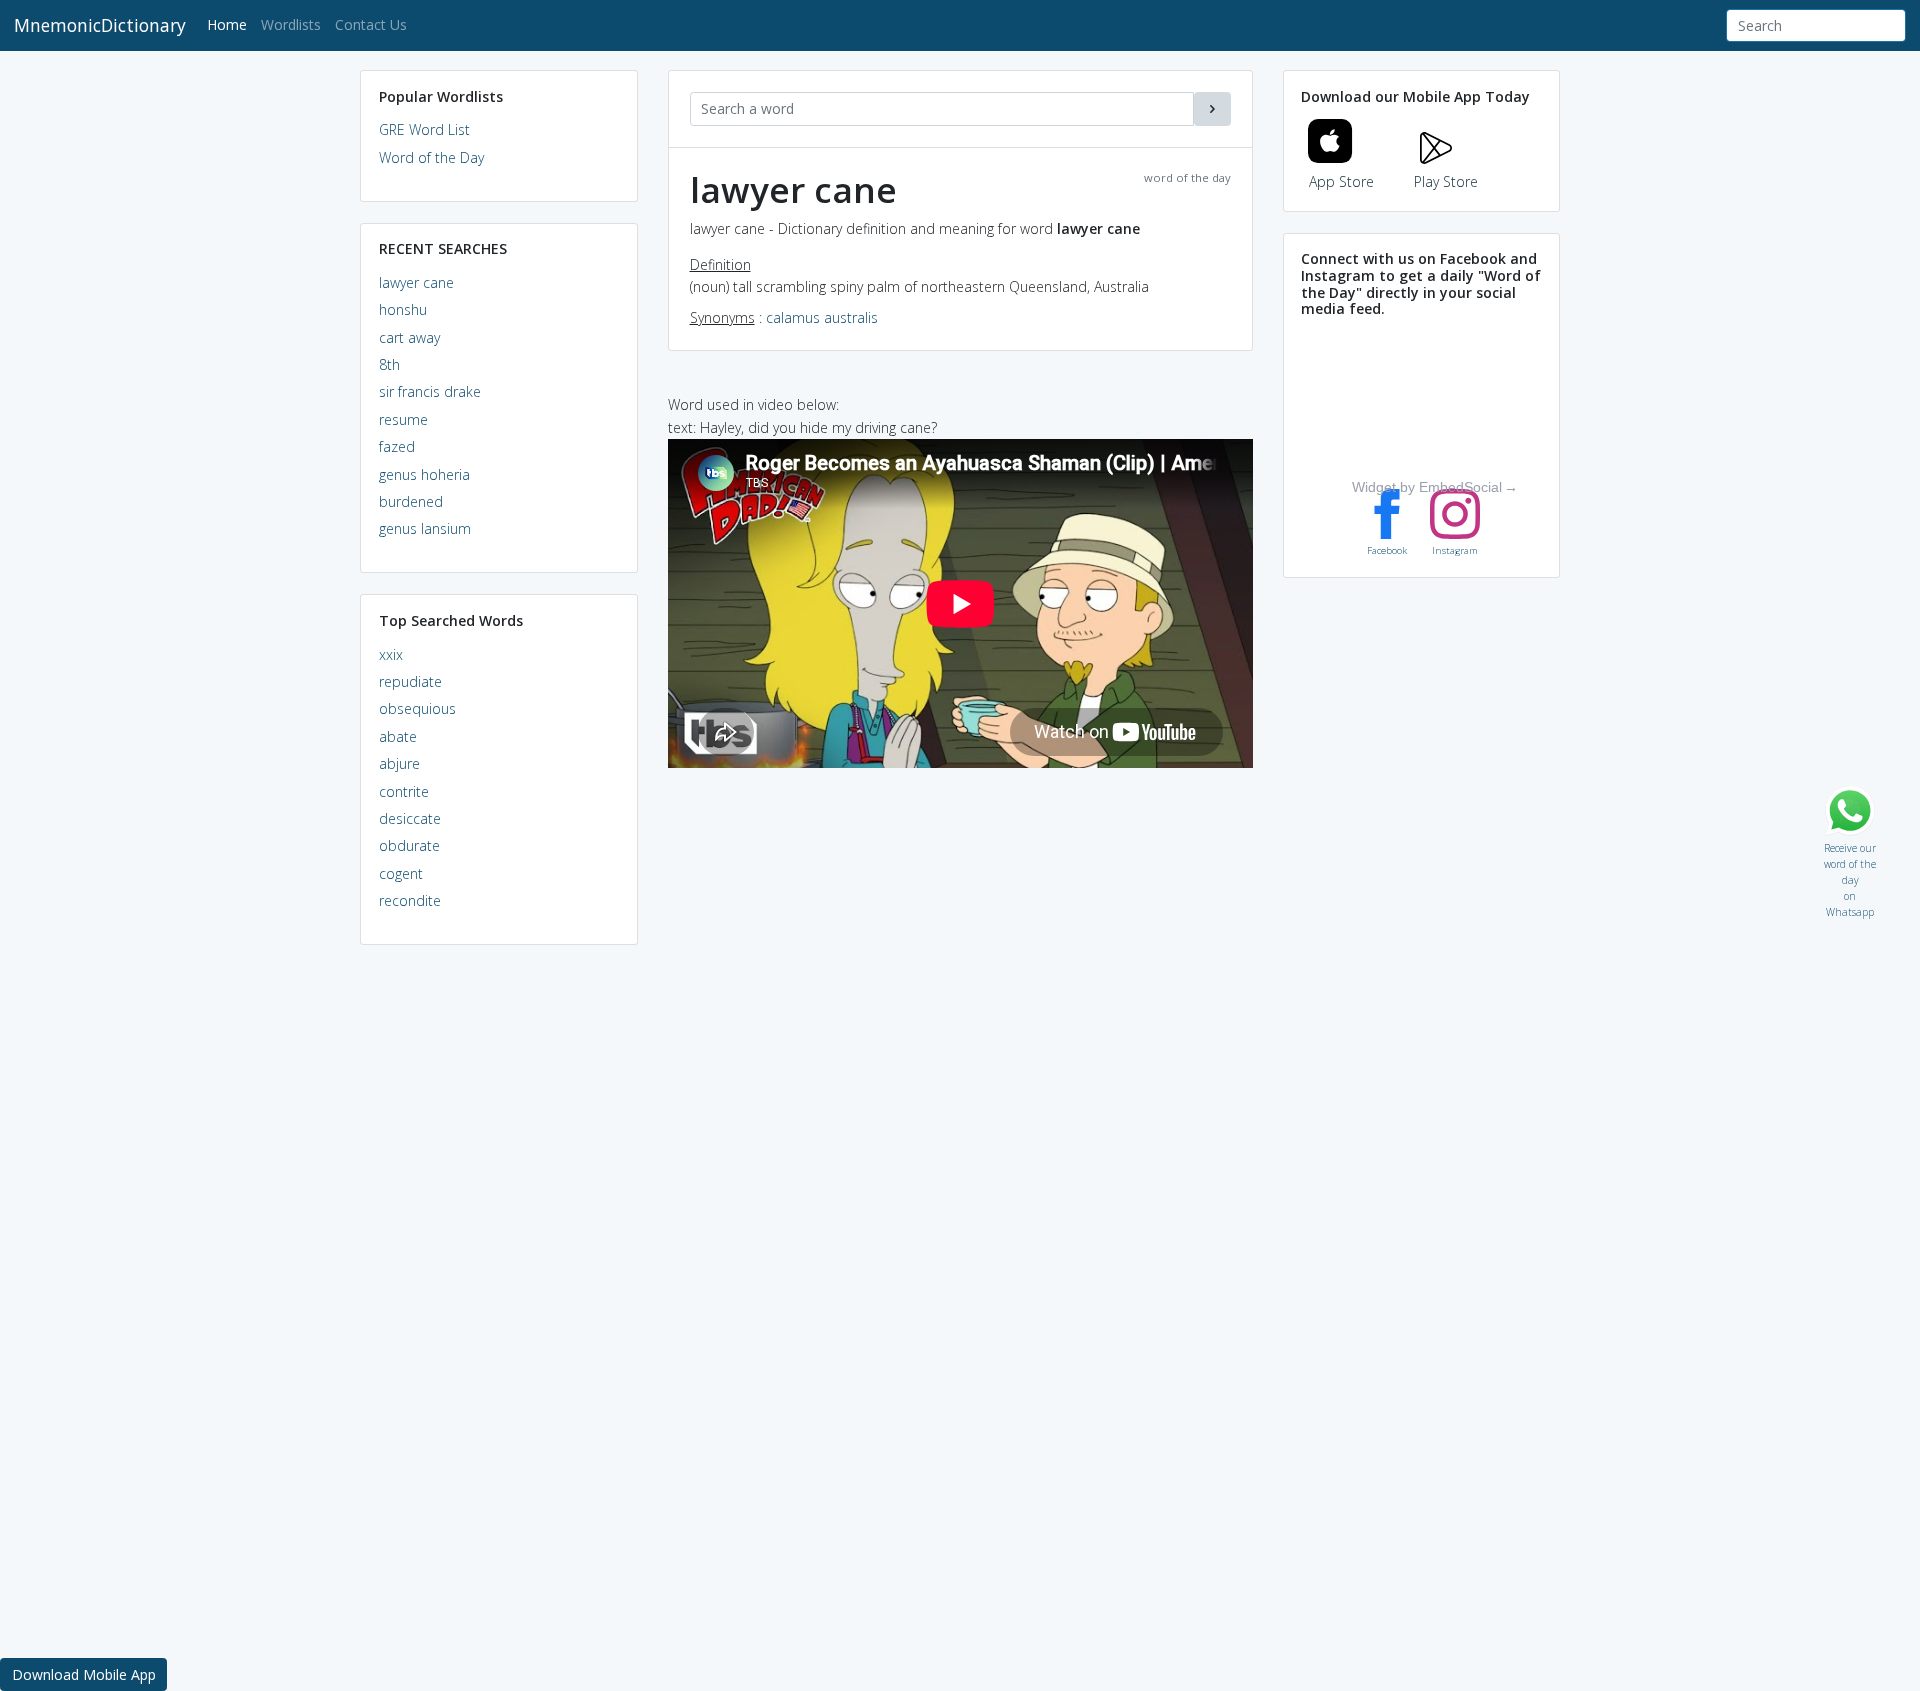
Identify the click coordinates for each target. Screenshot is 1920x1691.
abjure (399, 763)
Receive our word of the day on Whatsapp (1850, 843)
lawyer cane (416, 282)
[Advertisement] (499, 1266)
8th (389, 364)
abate (398, 736)
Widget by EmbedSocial (1427, 487)
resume (403, 419)
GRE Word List (424, 129)
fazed (397, 446)
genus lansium (425, 528)
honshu (403, 309)
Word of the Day (431, 157)
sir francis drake (430, 391)
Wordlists (291, 24)
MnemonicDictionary (100, 25)
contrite (404, 791)
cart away (409, 337)
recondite (410, 900)
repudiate (410, 681)
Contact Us (371, 24)
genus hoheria (424, 474)
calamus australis (822, 317)
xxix (391, 654)
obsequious (417, 708)
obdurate (409, 845)
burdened (411, 501)
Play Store (1446, 181)
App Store (1341, 181)
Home (230, 24)
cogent (401, 873)
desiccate (410, 818)
